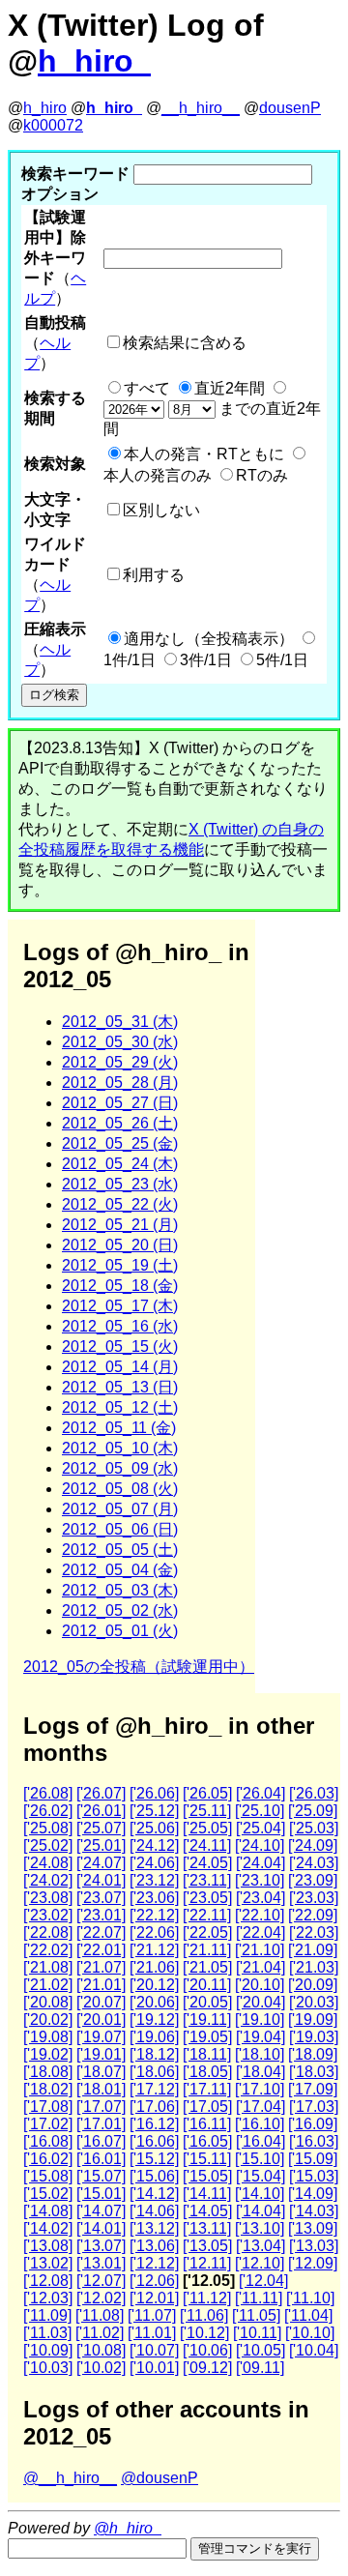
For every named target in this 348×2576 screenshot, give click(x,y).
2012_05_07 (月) (120, 1509)
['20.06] (154, 2002)
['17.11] (207, 2089)
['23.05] (207, 1898)
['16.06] (154, 2141)
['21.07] (101, 1967)
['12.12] (154, 2263)
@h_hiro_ (128, 2528)
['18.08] (48, 2072)
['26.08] (48, 1793)
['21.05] (207, 1967)
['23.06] (154, 1898)
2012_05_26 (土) (120, 1123)
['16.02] (48, 2159)
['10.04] (314, 2350)
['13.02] (48, 2263)
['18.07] (101, 2072)
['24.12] (154, 1845)
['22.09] (313, 1915)
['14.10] (260, 2194)
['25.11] (207, 1811)
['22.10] (260, 1915)
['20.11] (207, 1985)
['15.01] (101, 2194)
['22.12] (154, 1915)
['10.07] (154, 2350)
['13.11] (207, 2228)
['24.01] (101, 1880)
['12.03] (48, 2298)
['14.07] (101, 2211)
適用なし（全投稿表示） (209, 639)
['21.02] (48, 1985)
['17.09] (313, 2089)
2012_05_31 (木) (120, 1022)
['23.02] (48, 1915)
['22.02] (48, 1950)
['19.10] (260, 2020)
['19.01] (101, 2054)
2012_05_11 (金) (119, 1428)
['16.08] (48, 2141)
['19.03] (314, 2037)
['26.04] (261, 1793)
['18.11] (207, 2054)
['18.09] (313, 2054)
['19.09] (313, 2020)
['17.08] (48, 2107)
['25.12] (154, 1811)
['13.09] (313, 2228)
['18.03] (314, 2072)
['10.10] (310, 2333)
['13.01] (101, 2263)
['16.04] (261, 2141)
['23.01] (101, 1915)
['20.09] (313, 1985)
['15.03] (314, 2176)
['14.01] (101, 2228)
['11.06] (204, 2315)
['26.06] (154, 1793)
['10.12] (204, 2333)
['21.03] (314, 1967)
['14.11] (207, 2194)
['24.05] (207, 1863)
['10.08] (101, 2350)
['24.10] (260, 1845)
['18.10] (260, 2054)
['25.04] (261, 1828)
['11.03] (47, 2333)
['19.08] (48, 2037)
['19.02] (48, 2054)
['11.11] (259, 2298)
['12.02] (101, 2298)
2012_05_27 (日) (120, 1103)
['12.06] (154, 2281)
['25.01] (101, 1845)
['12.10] (260, 2263)
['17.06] (154, 2107)
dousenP (290, 108)
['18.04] (261, 2072)
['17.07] (101, 2107)
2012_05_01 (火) (120, 1631)
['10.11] (257, 2333)
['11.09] (47, 2315)
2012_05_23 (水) (120, 1184)
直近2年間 (230, 388)
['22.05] (207, 1932)
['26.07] (101, 1793)
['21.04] (261, 1967)
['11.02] (100, 2333)
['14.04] (261, 2211)
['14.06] (154, 2211)
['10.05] (261, 2350)
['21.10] (260, 1950)
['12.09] (313, 2263)
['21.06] (154, 1967)
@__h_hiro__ (70, 2478)
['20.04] (261, 2002)
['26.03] (314, 1793)
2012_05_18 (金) (120, 1286)
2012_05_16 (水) (120, 1326)
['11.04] (308, 2315)
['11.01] (152, 2333)
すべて (147, 388)
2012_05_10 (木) (120, 1448)
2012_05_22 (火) (120, 1204)
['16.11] (207, 2124)
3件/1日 (206, 660)
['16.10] (260, 2124)
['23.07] (101, 1898)
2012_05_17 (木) (120, 1306)
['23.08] (48, 1898)
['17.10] (260, 2089)
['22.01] (101, 1950)
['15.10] (260, 2159)
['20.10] (260, 1985)
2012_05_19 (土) (120, 1265)
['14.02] (48, 2228)
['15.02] (48, 2194)
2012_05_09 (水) (120, 1468)
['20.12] (154, 1985)
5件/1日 (282, 660)
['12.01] (154, 2298)
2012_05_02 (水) (120, 1610)
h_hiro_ (94, 61)
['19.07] (101, 2037)
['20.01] (101, 2020)
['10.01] (154, 2368)
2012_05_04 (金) (120, 1570)
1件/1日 (130, 660)
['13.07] (101, 2246)
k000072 (53, 125)
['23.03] (314, 1898)
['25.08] (48, 1828)
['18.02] (48, 2089)
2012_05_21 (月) (120, 1225)
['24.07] (101, 1863)
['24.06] (154, 1863)
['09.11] (260, 2368)
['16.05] (207, 2141)
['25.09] (313, 1811)
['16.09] (313, 2124)
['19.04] (261, 2037)
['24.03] (314, 1863)
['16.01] (101, 2159)
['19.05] (207, 2037)
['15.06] (154, 2176)
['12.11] (207, 2263)
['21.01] (101, 1985)
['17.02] (48, 2124)
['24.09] (313, 1845)
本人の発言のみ (158, 475)
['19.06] (154, 2037)
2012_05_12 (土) (120, 1407)
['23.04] (261, 1898)
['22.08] (48, 1932)
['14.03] (314, 2211)
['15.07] (101, 2176)
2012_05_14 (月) (120, 1367)
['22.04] (261, 1932)
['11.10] (310, 2298)
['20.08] (48, 2002)
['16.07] (101, 2141)
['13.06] (154, 2246)
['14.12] (154, 2194)
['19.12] (154, 2020)
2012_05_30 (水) (120, 1042)
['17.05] (207, 2107)
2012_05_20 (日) (120, 1245)
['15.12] (154, 2159)
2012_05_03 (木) (120, 1590)
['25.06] (154, 1828)
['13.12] (154, 2228)
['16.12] (154, 2124)
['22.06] (154, 1932)
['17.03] (314, 2107)
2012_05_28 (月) (120, 1083)
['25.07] (101, 1828)
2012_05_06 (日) (120, 1529)
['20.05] (207, 2002)
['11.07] (152, 2315)
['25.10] (260, 1811)
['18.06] (154, 2072)
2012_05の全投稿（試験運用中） (139, 1667)
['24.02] (48, 1880)
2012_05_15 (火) (120, 1347)
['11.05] (256, 2315)
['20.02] (48, 2020)
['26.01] (101, 1811)
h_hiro (45, 108)
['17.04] (261, 2107)
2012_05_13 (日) (120, 1387)
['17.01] (101, 2124)
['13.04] (261, 2246)
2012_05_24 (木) (120, 1164)
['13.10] (260, 2228)
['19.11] (207, 2020)
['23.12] (154, 1880)
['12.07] (101, 2281)
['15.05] (207, 2176)
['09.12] (207, 2368)
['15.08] (48, 2176)
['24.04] (261, 1863)
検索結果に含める (185, 343)
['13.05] (207, 2246)
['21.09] (313, 1950)
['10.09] (48, 2350)
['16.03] (314, 2141)
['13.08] (48, 2246)
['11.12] (207, 2298)
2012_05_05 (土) (120, 1550)
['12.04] (263, 2281)
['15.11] (207, 2159)
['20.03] (314, 2002)
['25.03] (314, 1828)
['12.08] (48, 2281)
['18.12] (154, 2054)
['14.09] (313, 2194)
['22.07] (101, 1932)
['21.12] (154, 1950)
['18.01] (101, 2089)
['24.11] (207, 1845)
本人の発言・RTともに (204, 454)
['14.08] (48, 2211)
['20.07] (101, 2002)
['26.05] (207, 1793)
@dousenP (159, 2478)
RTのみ (262, 475)
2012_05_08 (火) (120, 1489)
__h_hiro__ (201, 108)
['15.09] (313, 2159)
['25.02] (48, 1845)
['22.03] (314, 1932)
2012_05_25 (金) (120, 1143)
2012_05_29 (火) (120, 1062)
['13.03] (314, 2246)
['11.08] (100, 2315)
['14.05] (207, 2211)
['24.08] (48, 1863)
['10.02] (101, 2368)
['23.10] (260, 1880)
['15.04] (261, 2176)
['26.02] (48, 1811)
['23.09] (313, 1880)
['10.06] (207, 2350)
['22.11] (207, 1915)
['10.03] (48, 2368)
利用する (154, 575)
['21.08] (48, 1967)
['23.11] (207, 1880)
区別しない (161, 510)
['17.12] (154, 2089)
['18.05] (207, 2072)
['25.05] (207, 1828)
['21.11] (207, 1950)
